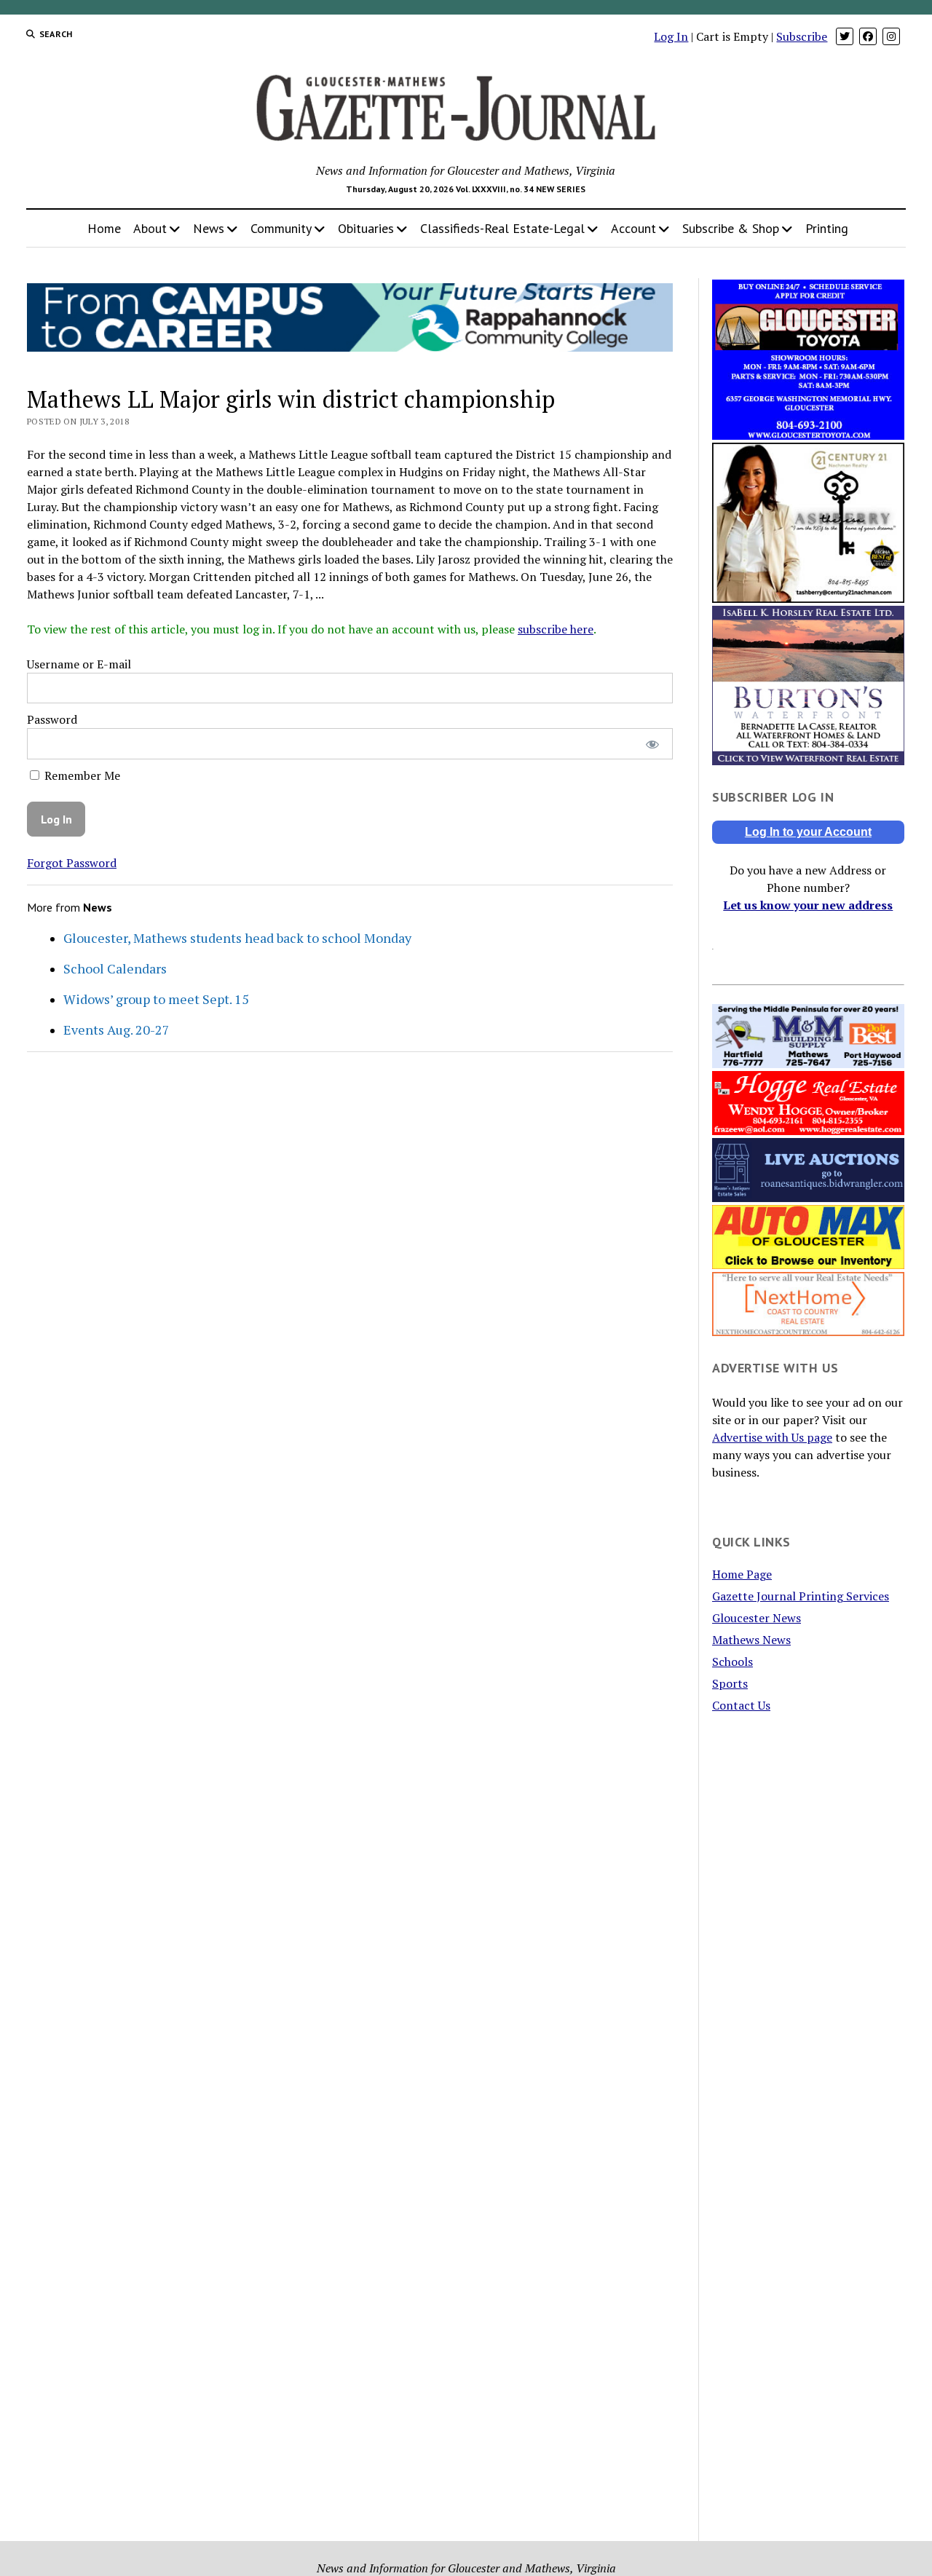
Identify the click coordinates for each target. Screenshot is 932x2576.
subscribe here (556, 629)
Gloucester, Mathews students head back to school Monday (237, 938)
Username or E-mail (79, 664)
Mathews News (751, 1640)
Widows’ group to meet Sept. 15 (156, 999)
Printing (827, 228)
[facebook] (868, 36)
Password (52, 719)
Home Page (742, 1574)
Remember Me (81, 775)
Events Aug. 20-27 (116, 1030)
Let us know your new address (808, 905)
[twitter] (845, 36)
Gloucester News (757, 1618)
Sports (730, 1683)
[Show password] (652, 744)
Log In (671, 36)
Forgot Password (72, 863)
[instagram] (891, 36)
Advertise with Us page (772, 1437)
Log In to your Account (808, 832)
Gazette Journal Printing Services (801, 1596)
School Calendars (115, 968)
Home (104, 228)
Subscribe (802, 36)
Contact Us (741, 1705)
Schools (732, 1662)
